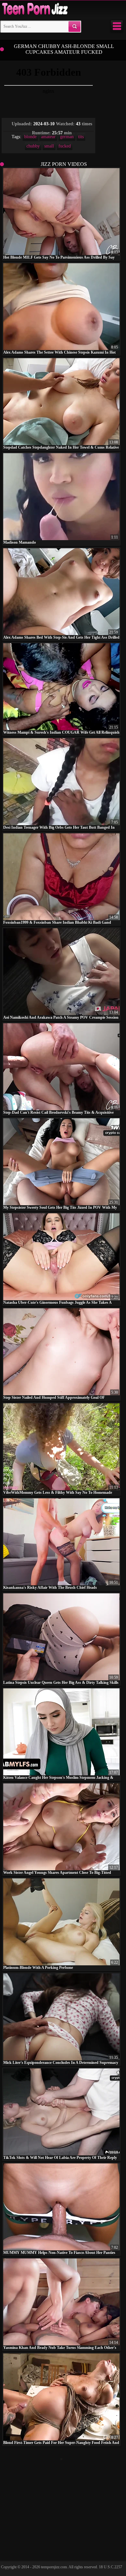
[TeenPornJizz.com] (34, 9)
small (49, 146)
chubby (33, 146)
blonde (30, 137)
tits (81, 137)
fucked (65, 146)
